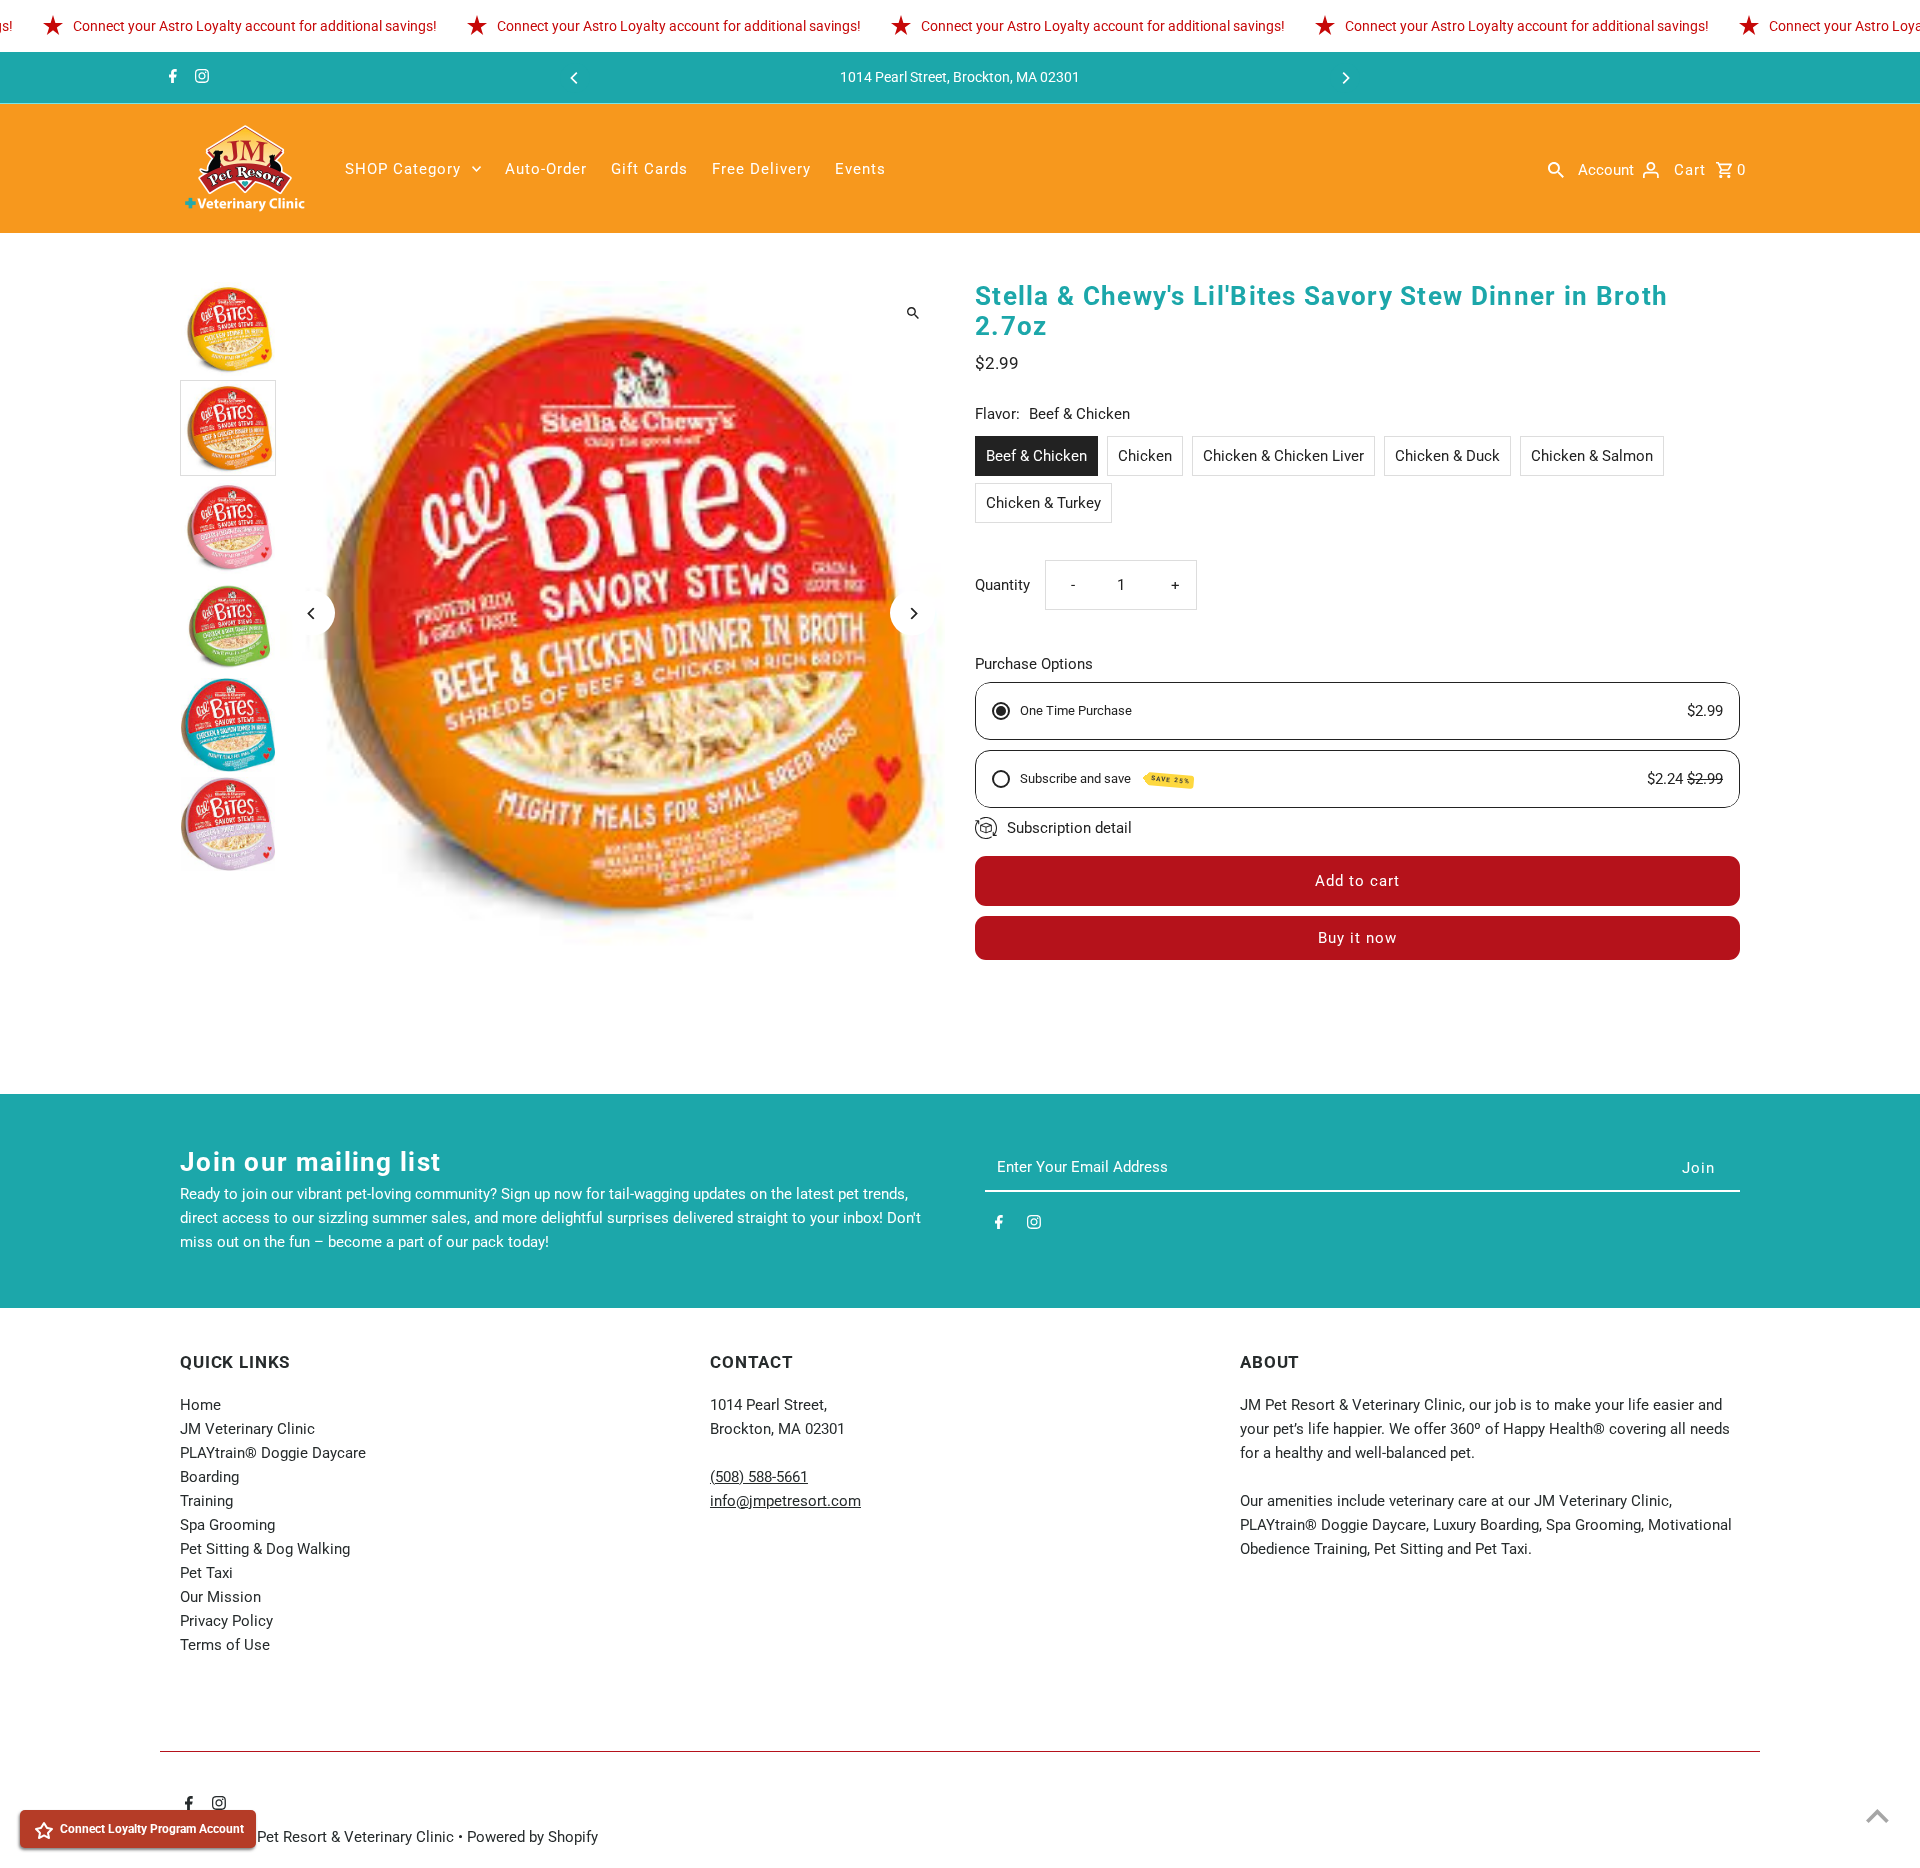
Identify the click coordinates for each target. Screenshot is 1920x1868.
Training (206, 1501)
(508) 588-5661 (759, 1477)
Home (200, 1405)
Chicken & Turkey (1043, 503)
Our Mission (220, 1597)
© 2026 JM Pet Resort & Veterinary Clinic (319, 1837)
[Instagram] (199, 78)
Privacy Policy (226, 1621)
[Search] (1556, 169)
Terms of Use (225, 1645)
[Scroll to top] (1877, 1815)
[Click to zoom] (912, 313)
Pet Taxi (206, 1573)
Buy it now (1357, 938)
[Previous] (575, 78)
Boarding (209, 1477)
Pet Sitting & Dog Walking (265, 1549)
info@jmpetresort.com (785, 1501)
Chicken (1145, 456)
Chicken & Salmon (1592, 456)
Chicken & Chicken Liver (1283, 456)
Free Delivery (761, 169)
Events (860, 169)
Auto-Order (546, 169)
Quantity (1002, 585)
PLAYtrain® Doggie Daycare (273, 1453)
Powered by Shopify (532, 1837)
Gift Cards (649, 169)
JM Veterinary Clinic (247, 1429)
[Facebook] (170, 78)
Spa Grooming (227, 1525)
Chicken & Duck (1447, 456)
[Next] (1345, 78)
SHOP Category (403, 169)
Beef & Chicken (1036, 456)
